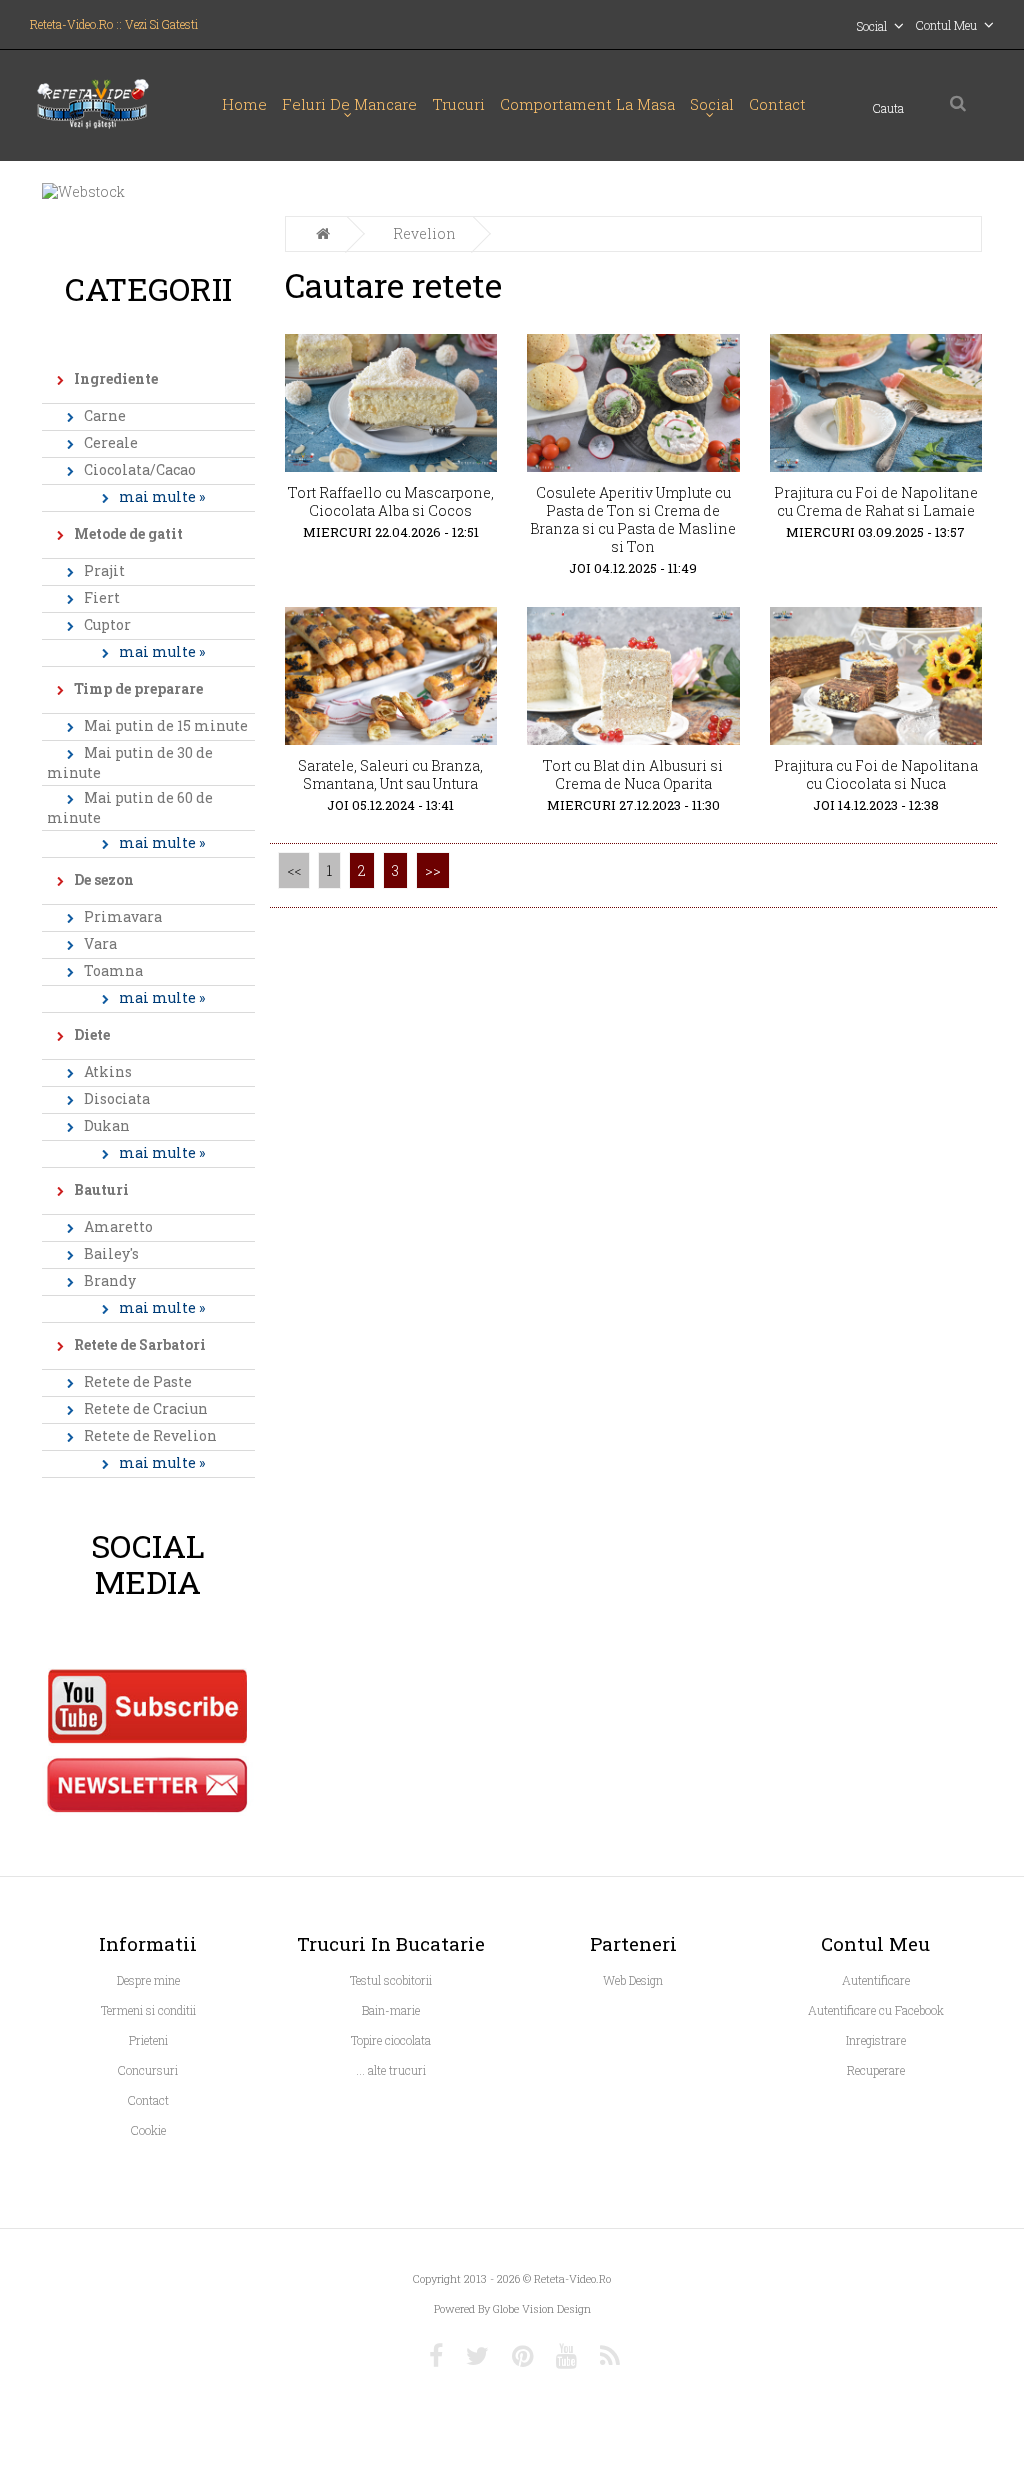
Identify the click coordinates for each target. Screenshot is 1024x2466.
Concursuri (148, 2070)
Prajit (104, 570)
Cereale (111, 442)
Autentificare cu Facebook (876, 2010)
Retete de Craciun (146, 1408)
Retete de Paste (138, 1381)
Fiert (102, 597)
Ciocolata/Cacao (140, 469)
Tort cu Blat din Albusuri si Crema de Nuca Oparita (633, 774)
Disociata (117, 1098)
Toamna (113, 970)
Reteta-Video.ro (572, 2278)
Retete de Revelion (150, 1435)
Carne (105, 415)
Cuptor (107, 624)
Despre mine (148, 1980)
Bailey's (111, 1253)
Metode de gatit (128, 533)
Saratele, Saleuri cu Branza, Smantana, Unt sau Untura (390, 774)
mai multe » (162, 496)
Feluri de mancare (349, 104)
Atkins (108, 1071)
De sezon (104, 879)
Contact (777, 104)
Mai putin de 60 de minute (130, 807)
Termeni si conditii (148, 2010)
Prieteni (148, 2040)
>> (433, 870)
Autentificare (876, 1980)
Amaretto (118, 1226)
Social (712, 104)
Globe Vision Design (542, 2308)
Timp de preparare (138, 688)
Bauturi (101, 1189)
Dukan (107, 1125)
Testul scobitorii (391, 1980)
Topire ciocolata (391, 2040)
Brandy (110, 1280)
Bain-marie (391, 2010)
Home (244, 104)
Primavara (123, 916)
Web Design (633, 1980)
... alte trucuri (391, 2070)
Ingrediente (116, 378)
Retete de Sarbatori (140, 1344)
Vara (100, 943)
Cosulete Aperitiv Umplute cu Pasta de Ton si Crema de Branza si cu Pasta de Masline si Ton (633, 519)
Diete (92, 1034)
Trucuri (458, 104)
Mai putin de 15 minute (166, 725)
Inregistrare (876, 2040)
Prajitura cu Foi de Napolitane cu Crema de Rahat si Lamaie (876, 501)
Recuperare (876, 2070)
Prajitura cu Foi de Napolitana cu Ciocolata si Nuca (876, 774)
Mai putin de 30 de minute (130, 762)
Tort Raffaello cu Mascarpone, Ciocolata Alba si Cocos (391, 501)
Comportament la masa (587, 104)
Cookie (148, 2130)
